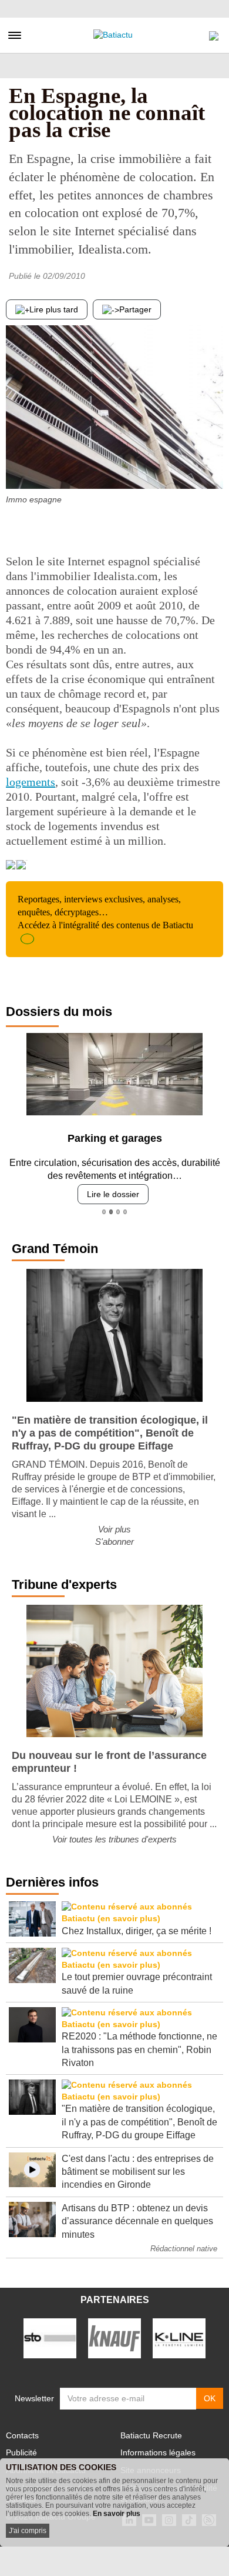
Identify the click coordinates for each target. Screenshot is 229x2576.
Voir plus (114, 1529)
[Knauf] (114, 2338)
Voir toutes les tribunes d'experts (114, 1839)
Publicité (21, 2452)
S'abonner (114, 1542)
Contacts (22, 2435)
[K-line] (179, 2338)
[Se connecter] (214, 33)
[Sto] (50, 2338)
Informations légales (158, 2452)
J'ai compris (28, 2531)
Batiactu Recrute (151, 2435)
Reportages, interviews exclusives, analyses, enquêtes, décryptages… (105, 912)
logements (31, 782)
